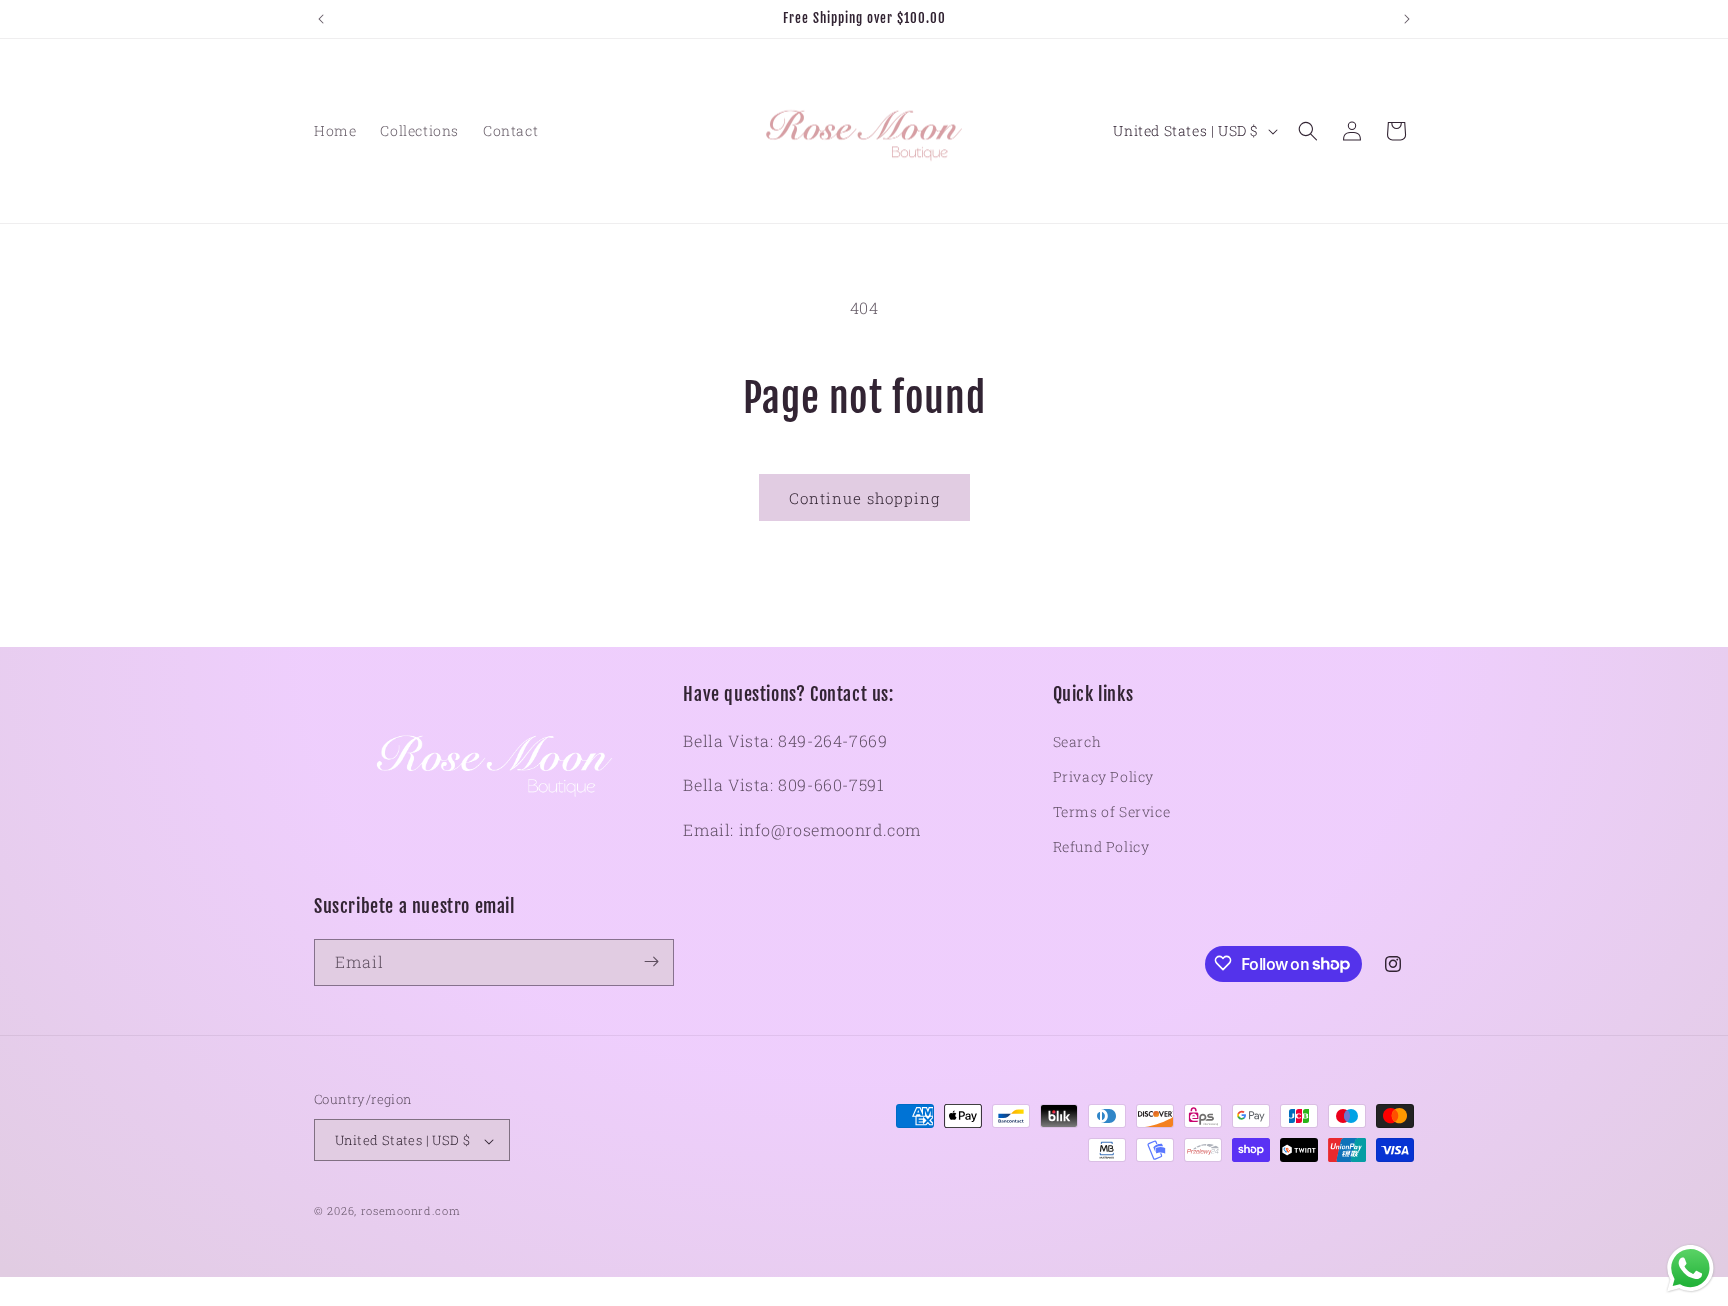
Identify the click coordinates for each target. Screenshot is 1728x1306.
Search (1077, 741)
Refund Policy (1101, 846)
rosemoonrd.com (411, 1211)
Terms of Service (1112, 811)
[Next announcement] (1407, 19)
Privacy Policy (1103, 776)
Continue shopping (864, 498)
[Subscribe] (651, 961)
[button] (1308, 131)
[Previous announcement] (321, 19)
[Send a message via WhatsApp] (1690, 1268)
